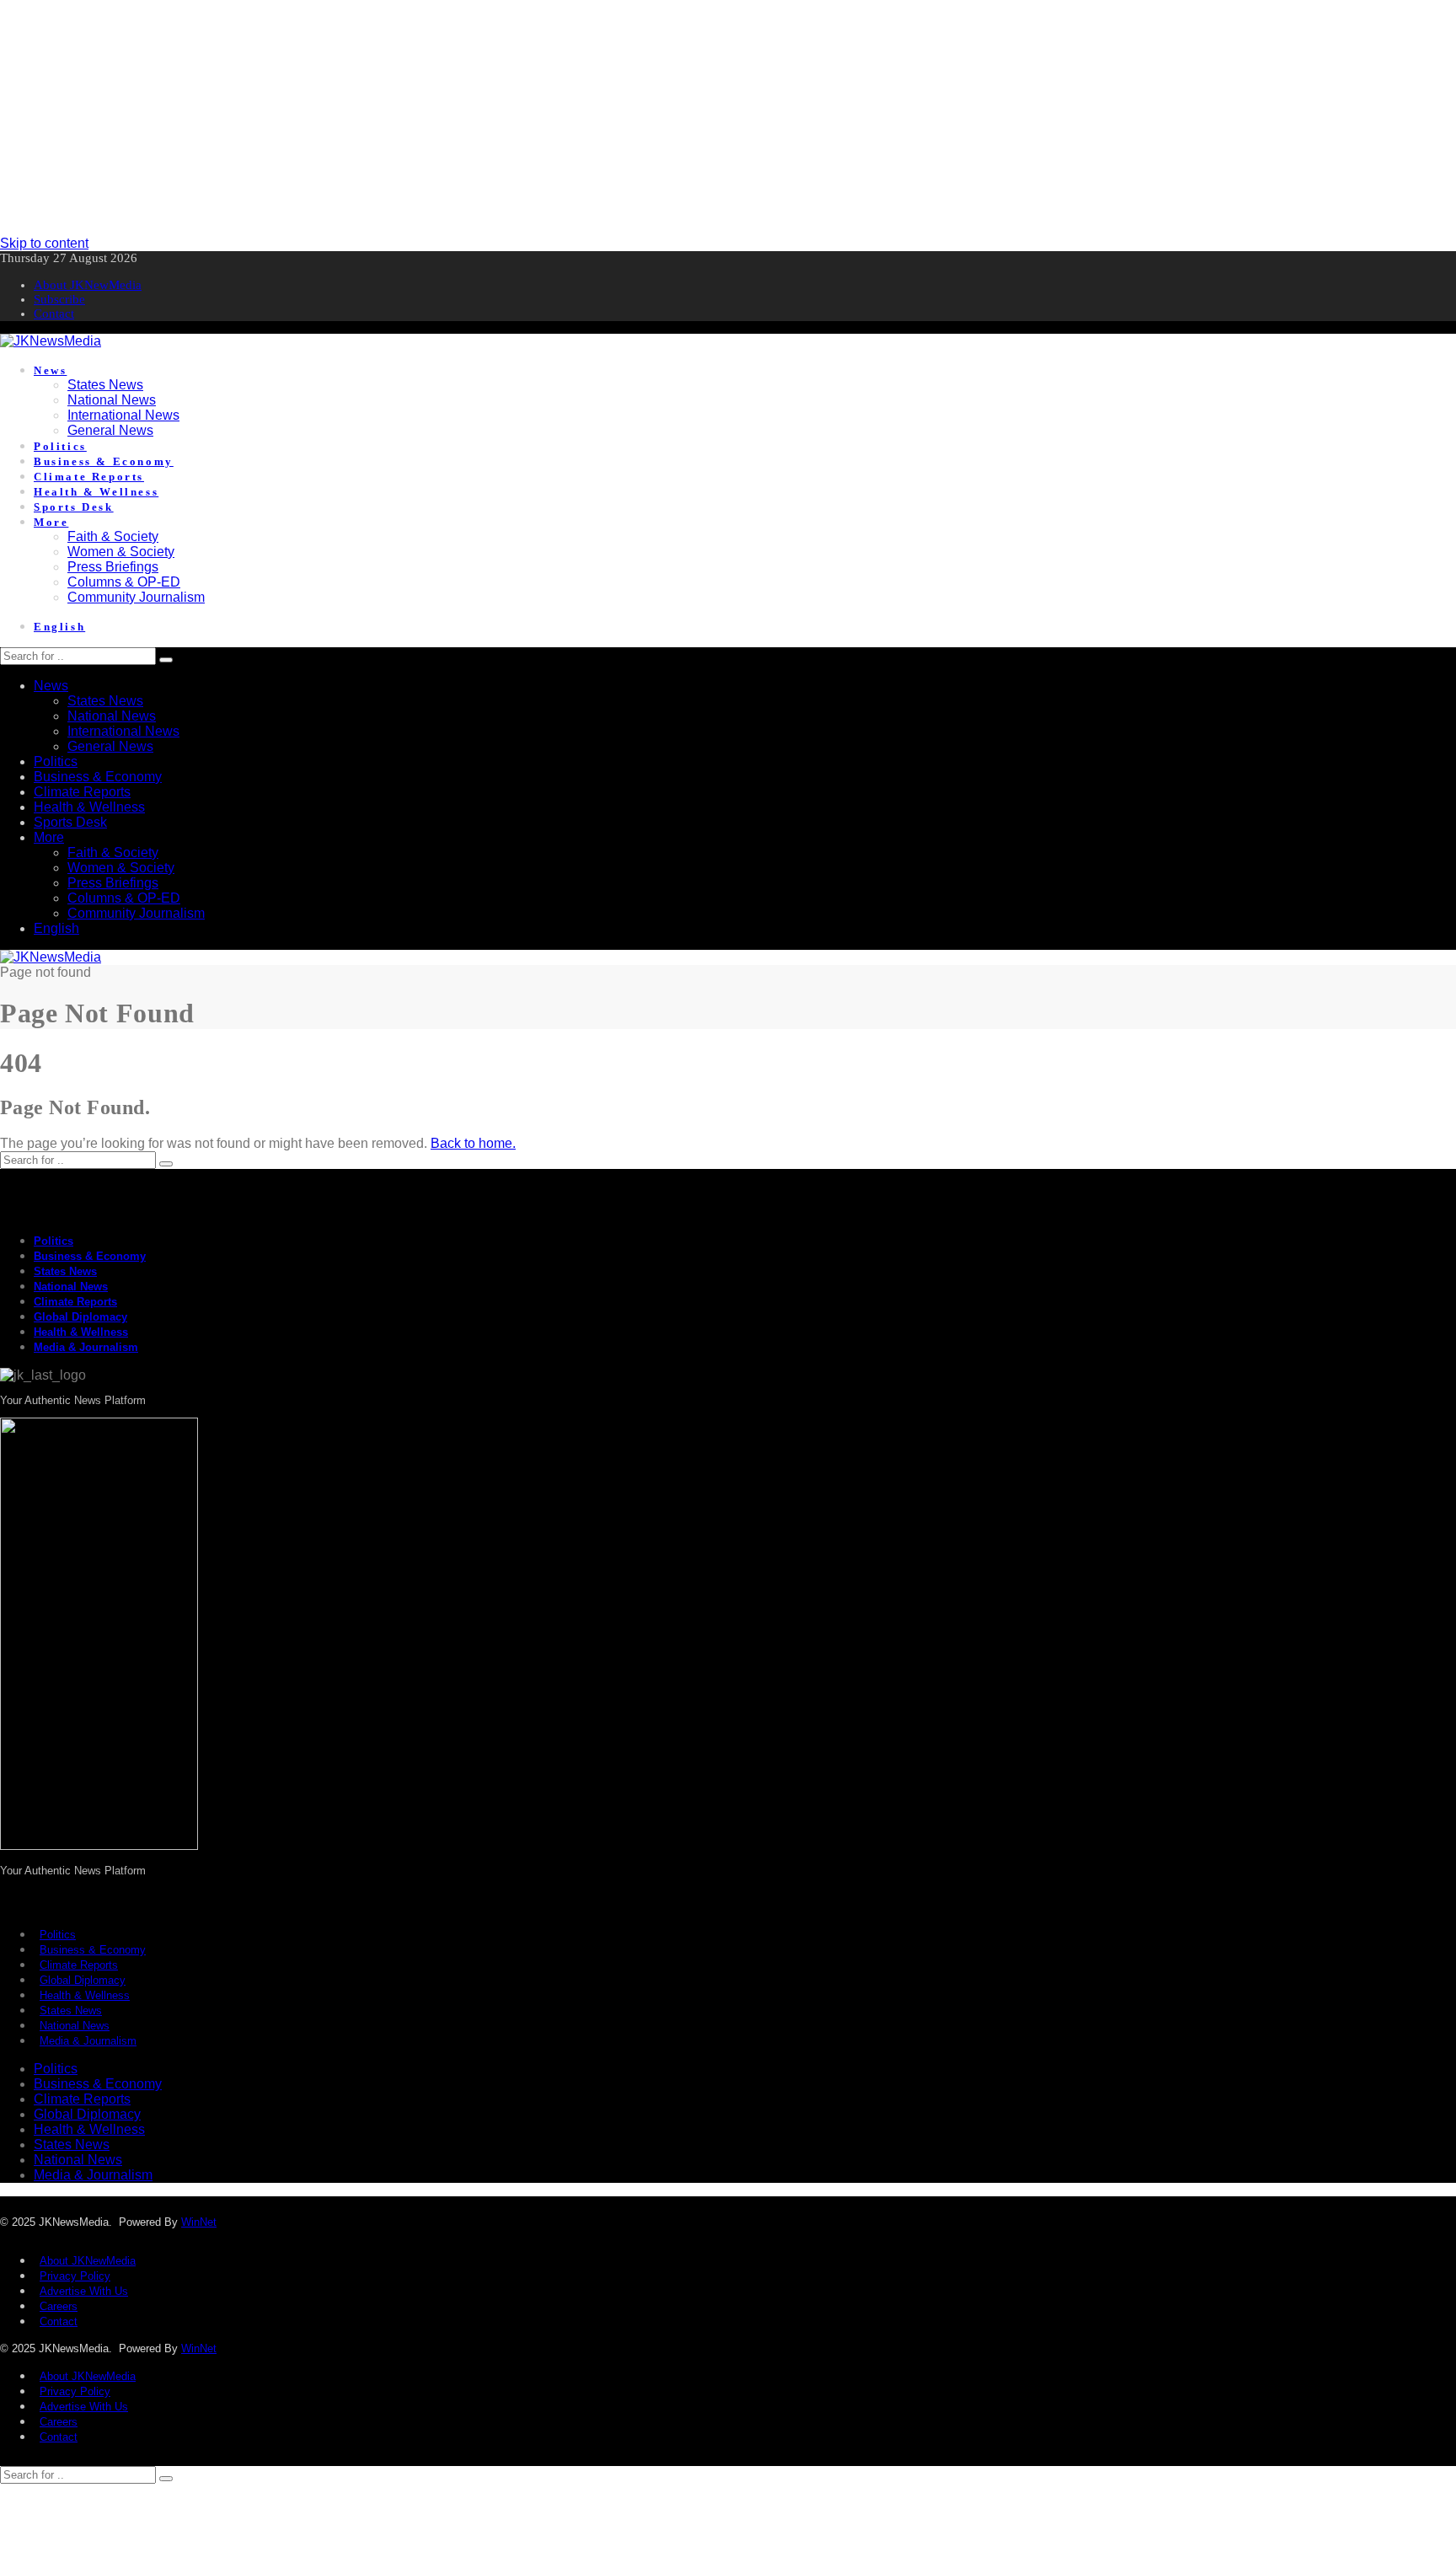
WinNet (199, 2222)
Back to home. (473, 1143)
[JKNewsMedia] (51, 341)
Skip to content (44, 243)
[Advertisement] (506, 118)
